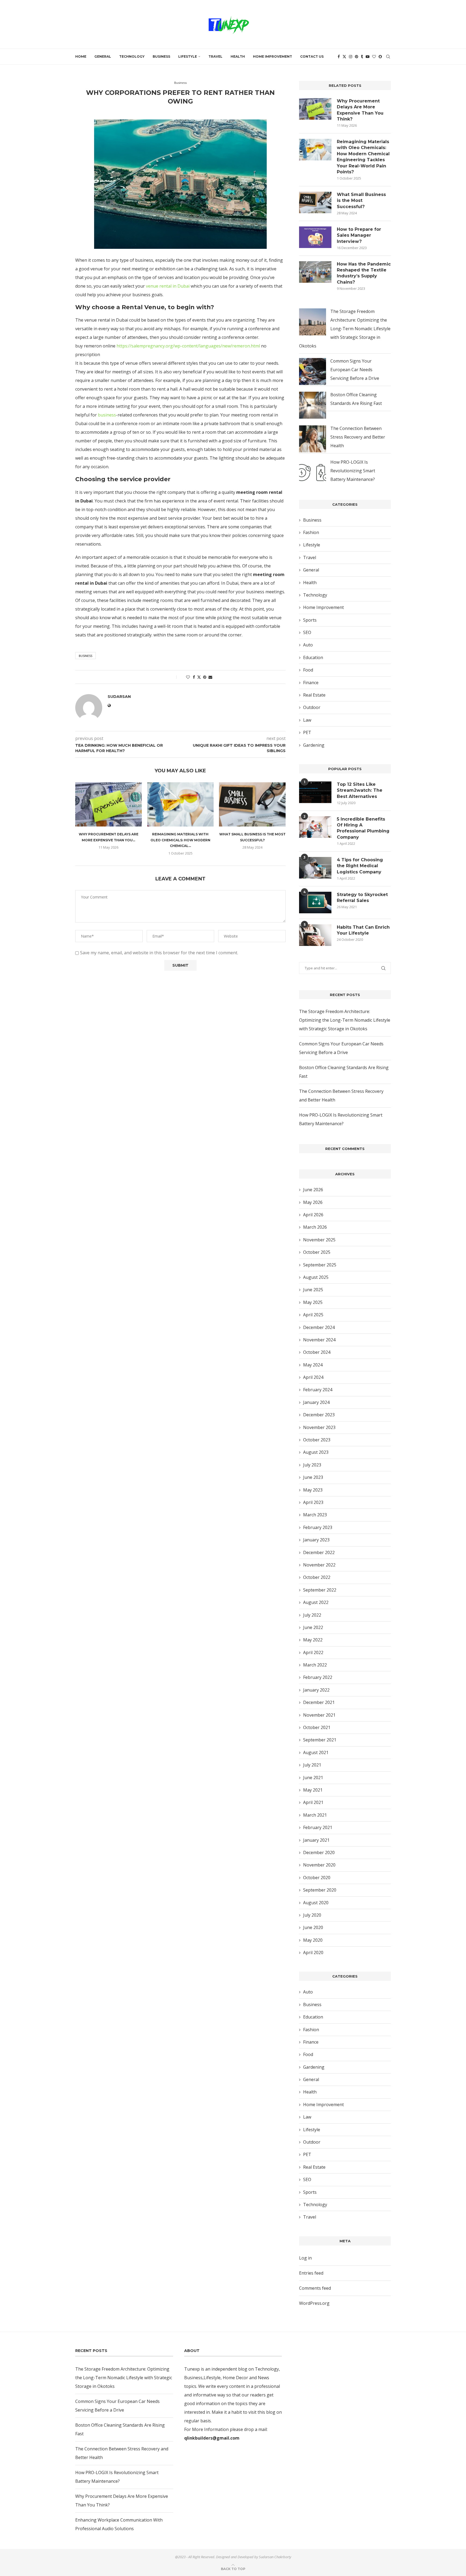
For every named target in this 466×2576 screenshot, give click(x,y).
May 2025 (313, 1302)
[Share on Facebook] (194, 677)
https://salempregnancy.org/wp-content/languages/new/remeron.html (188, 346)
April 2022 (313, 1652)
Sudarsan (175, 110)
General (103, 56)
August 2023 (316, 1452)
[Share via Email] (210, 677)
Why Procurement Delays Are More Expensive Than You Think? (360, 110)
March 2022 (315, 1665)
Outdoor (312, 707)
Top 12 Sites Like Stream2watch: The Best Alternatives (360, 790)
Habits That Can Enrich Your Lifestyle (363, 930)
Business (161, 56)
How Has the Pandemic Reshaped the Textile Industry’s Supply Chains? (364, 273)
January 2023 (316, 1540)
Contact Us (312, 56)
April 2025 (313, 1315)
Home (81, 56)
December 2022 (319, 1552)
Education (313, 657)
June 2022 (313, 1627)
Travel (215, 56)
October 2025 (317, 1252)
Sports (310, 620)
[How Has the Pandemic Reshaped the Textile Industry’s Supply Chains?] (315, 272)
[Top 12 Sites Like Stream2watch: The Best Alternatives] (315, 792)
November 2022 (319, 1565)
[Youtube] (368, 57)
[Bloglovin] (374, 57)
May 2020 (313, 1940)
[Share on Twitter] (199, 677)
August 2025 (316, 1277)
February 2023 (318, 1527)
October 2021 (317, 1727)
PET (307, 732)
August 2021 (316, 1752)
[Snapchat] (380, 57)
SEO (307, 632)
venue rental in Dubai (168, 286)
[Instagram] (351, 57)
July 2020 (312, 1915)
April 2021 (313, 1802)
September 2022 (320, 1590)
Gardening (314, 745)
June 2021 (313, 1778)
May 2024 (313, 1365)
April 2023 (313, 1502)
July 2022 (312, 1615)
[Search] (388, 57)
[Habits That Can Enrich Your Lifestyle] (315, 935)
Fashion (311, 532)
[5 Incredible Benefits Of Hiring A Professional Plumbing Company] (315, 827)
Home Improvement (273, 56)
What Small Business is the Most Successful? (361, 201)
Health (238, 56)
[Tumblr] (362, 57)
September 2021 (320, 1740)
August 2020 (316, 1903)
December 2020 (319, 1852)
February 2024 (318, 1390)
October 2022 (317, 1577)
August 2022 (316, 1602)
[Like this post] (188, 677)
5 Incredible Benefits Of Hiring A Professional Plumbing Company (363, 828)
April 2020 (313, 1952)
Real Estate (314, 695)
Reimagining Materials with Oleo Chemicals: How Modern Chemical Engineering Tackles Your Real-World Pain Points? (363, 157)
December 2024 (319, 1327)
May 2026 (313, 1202)
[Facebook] (339, 57)
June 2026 (313, 1190)
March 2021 (315, 1815)
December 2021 (319, 1702)
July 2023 (312, 1465)
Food (308, 670)
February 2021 (318, 1827)
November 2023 (319, 1427)
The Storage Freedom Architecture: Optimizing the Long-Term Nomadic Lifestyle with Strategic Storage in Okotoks (345, 329)
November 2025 (319, 1240)
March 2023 (315, 1515)
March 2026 (315, 1227)
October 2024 (317, 1352)
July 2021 (312, 1765)
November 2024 (319, 1340)
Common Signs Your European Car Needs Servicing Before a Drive (355, 370)
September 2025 (320, 1265)
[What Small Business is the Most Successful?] (252, 804)
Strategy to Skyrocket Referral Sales (362, 898)
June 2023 (313, 1477)
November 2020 (319, 1865)
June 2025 (313, 1290)
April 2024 (313, 1377)
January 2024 (316, 1402)
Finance (311, 683)
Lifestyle (188, 56)
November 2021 (319, 1715)
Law (307, 720)
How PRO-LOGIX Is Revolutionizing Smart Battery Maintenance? (353, 471)
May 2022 (313, 1640)
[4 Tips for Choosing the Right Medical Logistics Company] (315, 868)
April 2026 (313, 1215)
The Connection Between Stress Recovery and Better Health (358, 437)
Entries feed (311, 2273)
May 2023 (313, 1490)
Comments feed (315, 2288)
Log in (305, 2258)
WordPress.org (314, 2303)
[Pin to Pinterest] (205, 677)
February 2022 (318, 1677)
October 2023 (317, 1440)
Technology (132, 56)
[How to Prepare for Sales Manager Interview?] (315, 237)
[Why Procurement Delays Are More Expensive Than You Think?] (109, 804)
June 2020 (313, 1927)
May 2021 (313, 1790)
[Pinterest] (357, 57)
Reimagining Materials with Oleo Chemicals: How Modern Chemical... (180, 840)
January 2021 (316, 1840)
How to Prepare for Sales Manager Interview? (359, 235)
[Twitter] (344, 57)
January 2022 (316, 1690)
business (107, 415)
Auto (308, 645)
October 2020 (317, 1878)
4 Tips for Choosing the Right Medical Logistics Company (360, 866)
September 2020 (320, 1890)
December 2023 (319, 1415)
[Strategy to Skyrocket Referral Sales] (315, 903)
